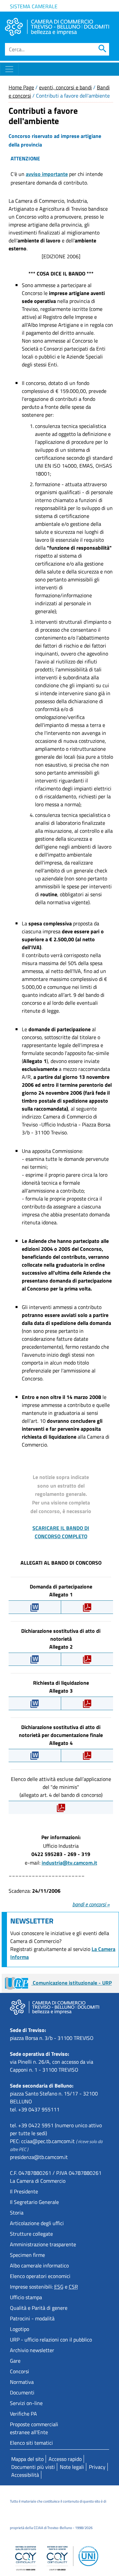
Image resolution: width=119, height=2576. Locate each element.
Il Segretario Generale (34, 2202)
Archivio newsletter (32, 2350)
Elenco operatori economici (40, 2276)
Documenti (22, 2392)
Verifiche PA (23, 2414)
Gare (15, 2361)
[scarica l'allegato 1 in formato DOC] (35, 1607)
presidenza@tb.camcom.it (39, 2157)
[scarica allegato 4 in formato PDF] (87, 1755)
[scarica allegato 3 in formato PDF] (87, 1703)
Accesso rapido (65, 2459)
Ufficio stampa (26, 2297)
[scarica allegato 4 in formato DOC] (35, 1755)
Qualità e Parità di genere (39, 2308)
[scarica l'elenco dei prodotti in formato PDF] (61, 1807)
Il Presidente (24, 2191)
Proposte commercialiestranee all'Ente (34, 2428)
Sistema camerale (34, 6)
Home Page (21, 87)
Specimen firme (27, 2255)
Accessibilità (25, 2475)
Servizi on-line (26, 2403)
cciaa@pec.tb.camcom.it (48, 2141)
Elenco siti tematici (31, 2443)
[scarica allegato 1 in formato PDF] (87, 1607)
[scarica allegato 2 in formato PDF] (87, 1659)
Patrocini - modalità (32, 2318)
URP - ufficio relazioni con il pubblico (51, 2340)
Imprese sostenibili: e (44, 2287)
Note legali (72, 2467)
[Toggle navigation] (9, 69)
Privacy (97, 2467)
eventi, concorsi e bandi (65, 87)
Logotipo (20, 2329)
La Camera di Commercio (38, 2181)
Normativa (22, 2382)
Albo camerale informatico (39, 2265)
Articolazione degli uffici (37, 2223)
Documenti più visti (33, 2467)
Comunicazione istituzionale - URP (72, 1983)
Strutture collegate (31, 2234)
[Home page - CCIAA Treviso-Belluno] (57, 27)
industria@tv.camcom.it (69, 1863)
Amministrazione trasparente (43, 2244)
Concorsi (20, 2371)
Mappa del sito (27, 2459)
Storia (17, 2213)
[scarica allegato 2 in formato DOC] (35, 1659)
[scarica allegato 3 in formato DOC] (35, 1703)
